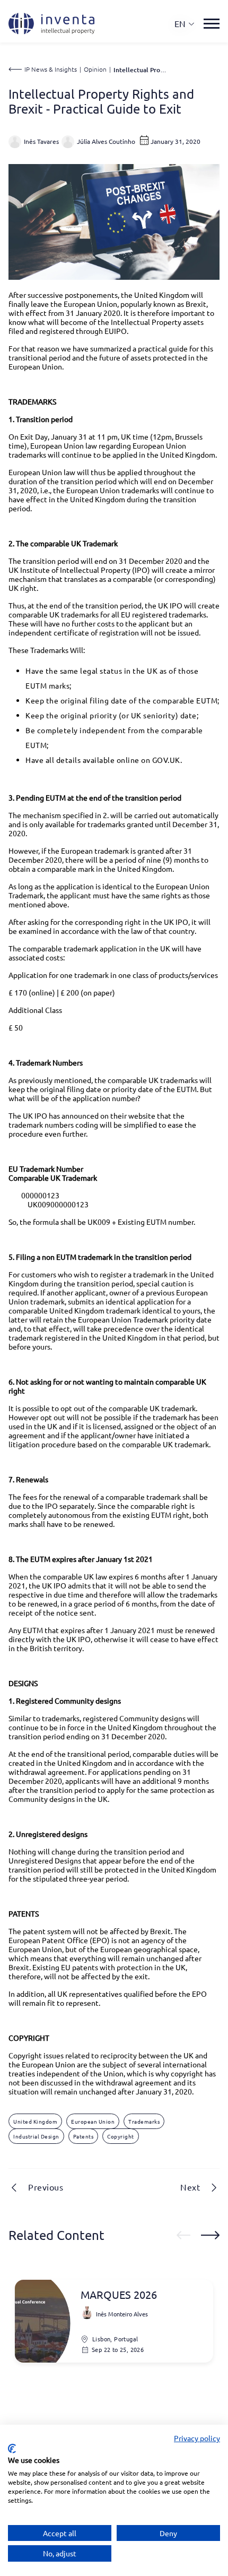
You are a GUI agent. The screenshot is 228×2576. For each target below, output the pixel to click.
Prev (183, 2235)
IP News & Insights (51, 69)
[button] (185, 24)
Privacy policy (197, 2438)
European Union (93, 2121)
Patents (84, 2136)
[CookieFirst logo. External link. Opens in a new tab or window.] (12, 2449)
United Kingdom (35, 2121)
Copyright (121, 2136)
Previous (46, 2187)
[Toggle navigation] (212, 24)
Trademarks (144, 2121)
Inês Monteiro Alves (122, 2314)
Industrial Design (36, 2136)
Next (190, 2187)
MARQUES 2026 (119, 2295)
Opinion (95, 69)
